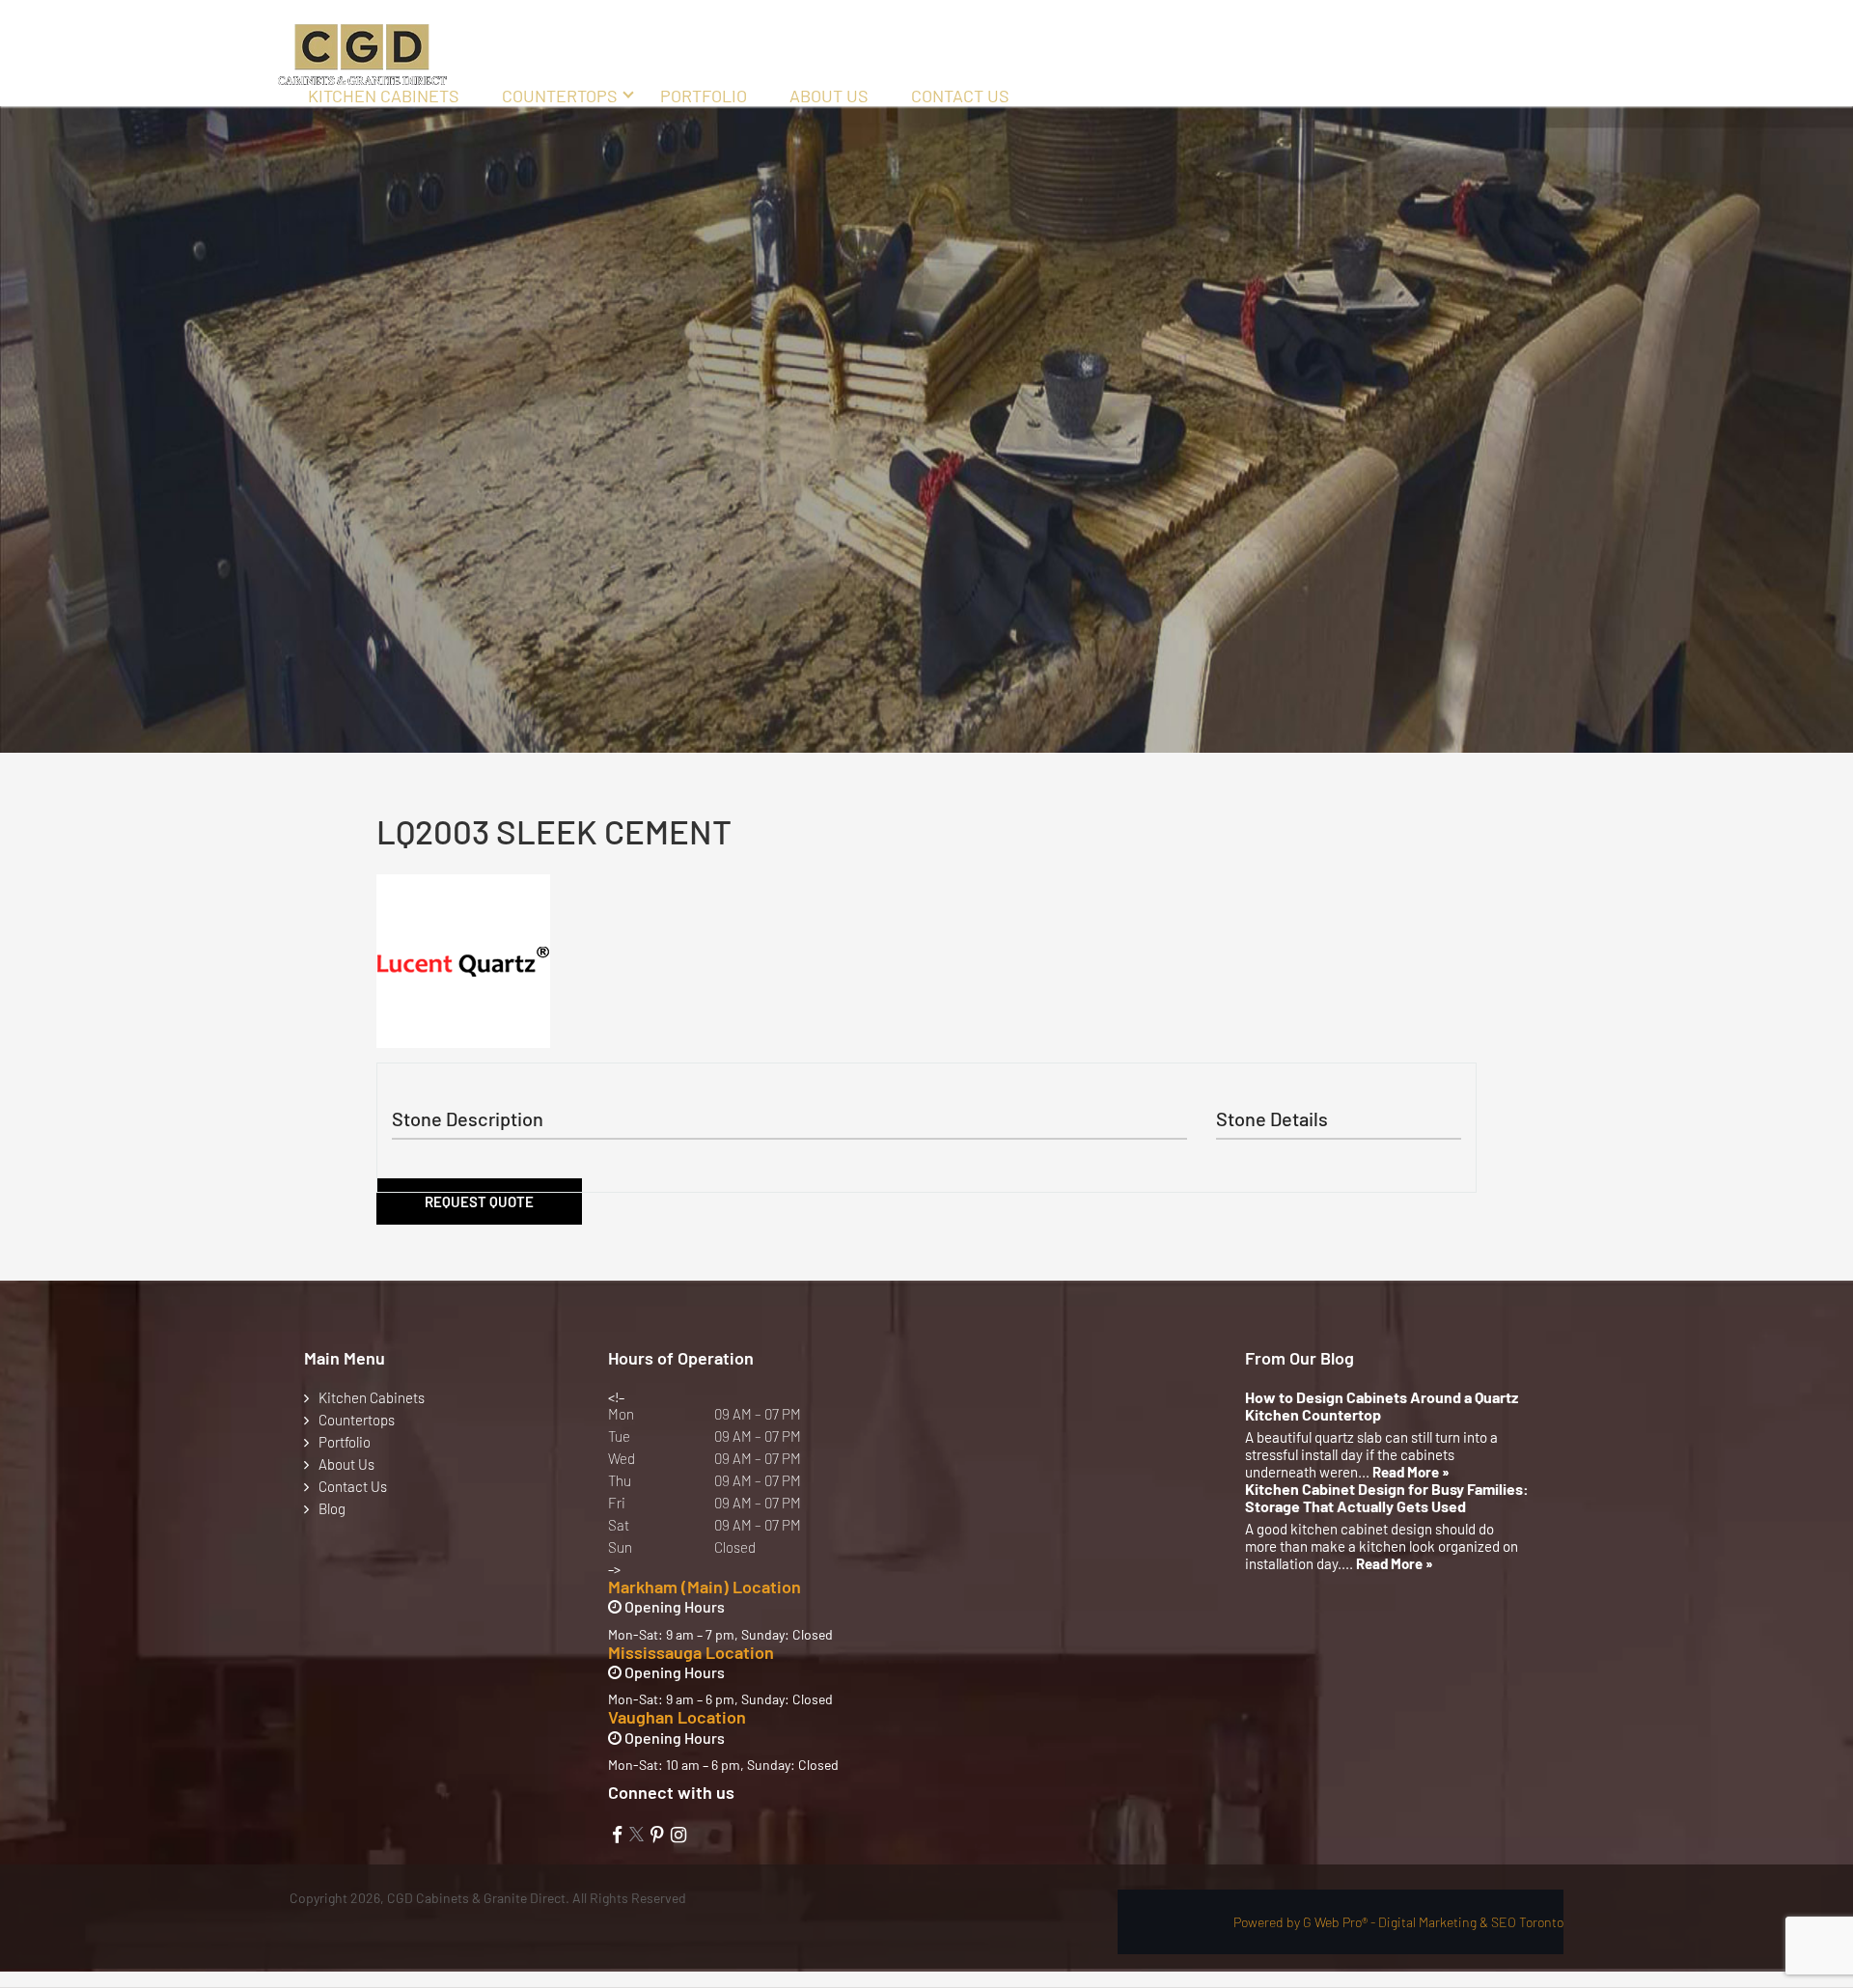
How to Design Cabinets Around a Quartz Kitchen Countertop (1382, 1406)
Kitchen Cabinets (384, 96)
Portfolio (704, 96)
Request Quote (479, 1201)
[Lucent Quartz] (463, 961)
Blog (332, 1508)
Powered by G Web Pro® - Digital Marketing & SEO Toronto (1398, 1922)
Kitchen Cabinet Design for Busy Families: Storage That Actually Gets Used (1387, 1498)
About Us (829, 96)
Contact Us (960, 96)
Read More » (1411, 1472)
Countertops (560, 96)
